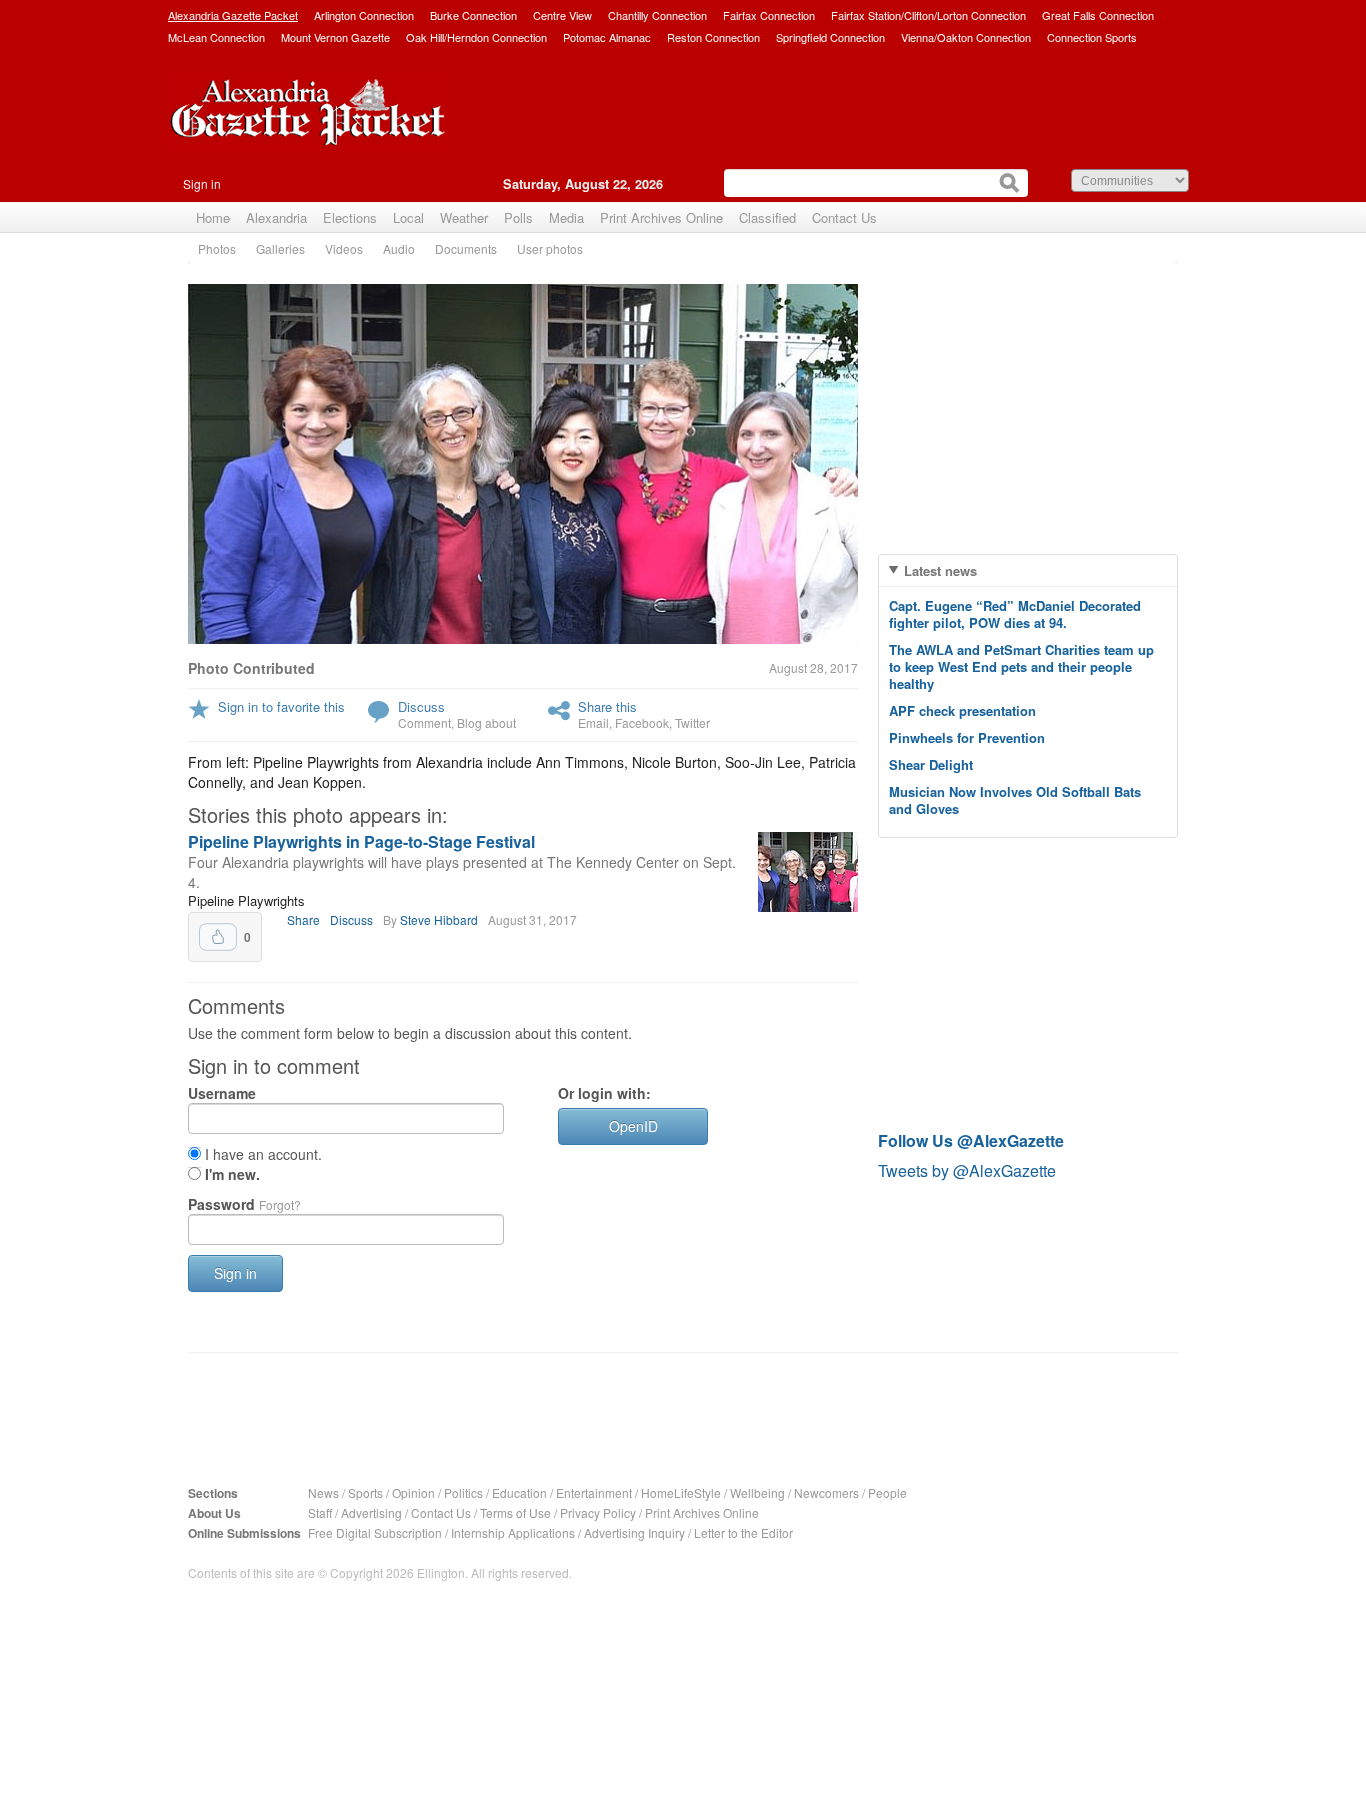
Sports (365, 1492)
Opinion (413, 1492)
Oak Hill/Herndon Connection (476, 37)
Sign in (202, 183)
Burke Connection (473, 15)
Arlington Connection (364, 15)
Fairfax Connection (769, 15)
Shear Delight (931, 764)
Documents (466, 248)
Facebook (642, 722)
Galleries (280, 248)
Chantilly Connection (657, 15)
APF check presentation (962, 710)
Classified (767, 217)
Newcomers (826, 1492)
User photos (550, 248)
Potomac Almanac (607, 37)
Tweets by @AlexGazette (967, 1170)
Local (408, 217)
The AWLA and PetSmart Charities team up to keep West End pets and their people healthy (1021, 666)
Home (213, 217)
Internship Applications (513, 1532)
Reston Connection (713, 37)
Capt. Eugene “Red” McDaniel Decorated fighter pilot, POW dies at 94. (1015, 614)
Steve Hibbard (439, 919)
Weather (464, 217)
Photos (217, 248)
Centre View (562, 15)
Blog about (486, 722)
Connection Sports (1092, 37)
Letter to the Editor (743, 1532)
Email (593, 722)
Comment (424, 722)
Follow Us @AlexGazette (971, 1140)
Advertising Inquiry (634, 1532)
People (887, 1492)
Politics (463, 1492)
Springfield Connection (830, 37)
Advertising (371, 1512)
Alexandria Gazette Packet (233, 15)
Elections (350, 217)
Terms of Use (515, 1512)
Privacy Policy (598, 1512)
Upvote (218, 937)
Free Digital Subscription (375, 1532)
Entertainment (594, 1492)
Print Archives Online (661, 217)
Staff (320, 1512)
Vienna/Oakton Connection (966, 37)
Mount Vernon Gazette (335, 37)
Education (519, 1492)
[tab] (1028, 570)
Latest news (940, 570)
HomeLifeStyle (681, 1492)
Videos (344, 248)
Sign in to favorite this (281, 706)
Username (222, 1093)
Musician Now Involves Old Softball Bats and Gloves (1015, 800)
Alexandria (276, 217)
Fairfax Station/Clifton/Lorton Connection (928, 15)
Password (244, 1204)
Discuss (421, 706)
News (323, 1492)
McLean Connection (216, 37)
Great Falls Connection (1098, 15)
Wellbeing (757, 1492)
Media (566, 217)
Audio (399, 248)
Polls (518, 217)
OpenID (633, 1126)
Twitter (692, 722)
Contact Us (844, 217)
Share (303, 919)
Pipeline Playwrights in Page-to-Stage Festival (361, 841)
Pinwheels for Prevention (967, 737)
